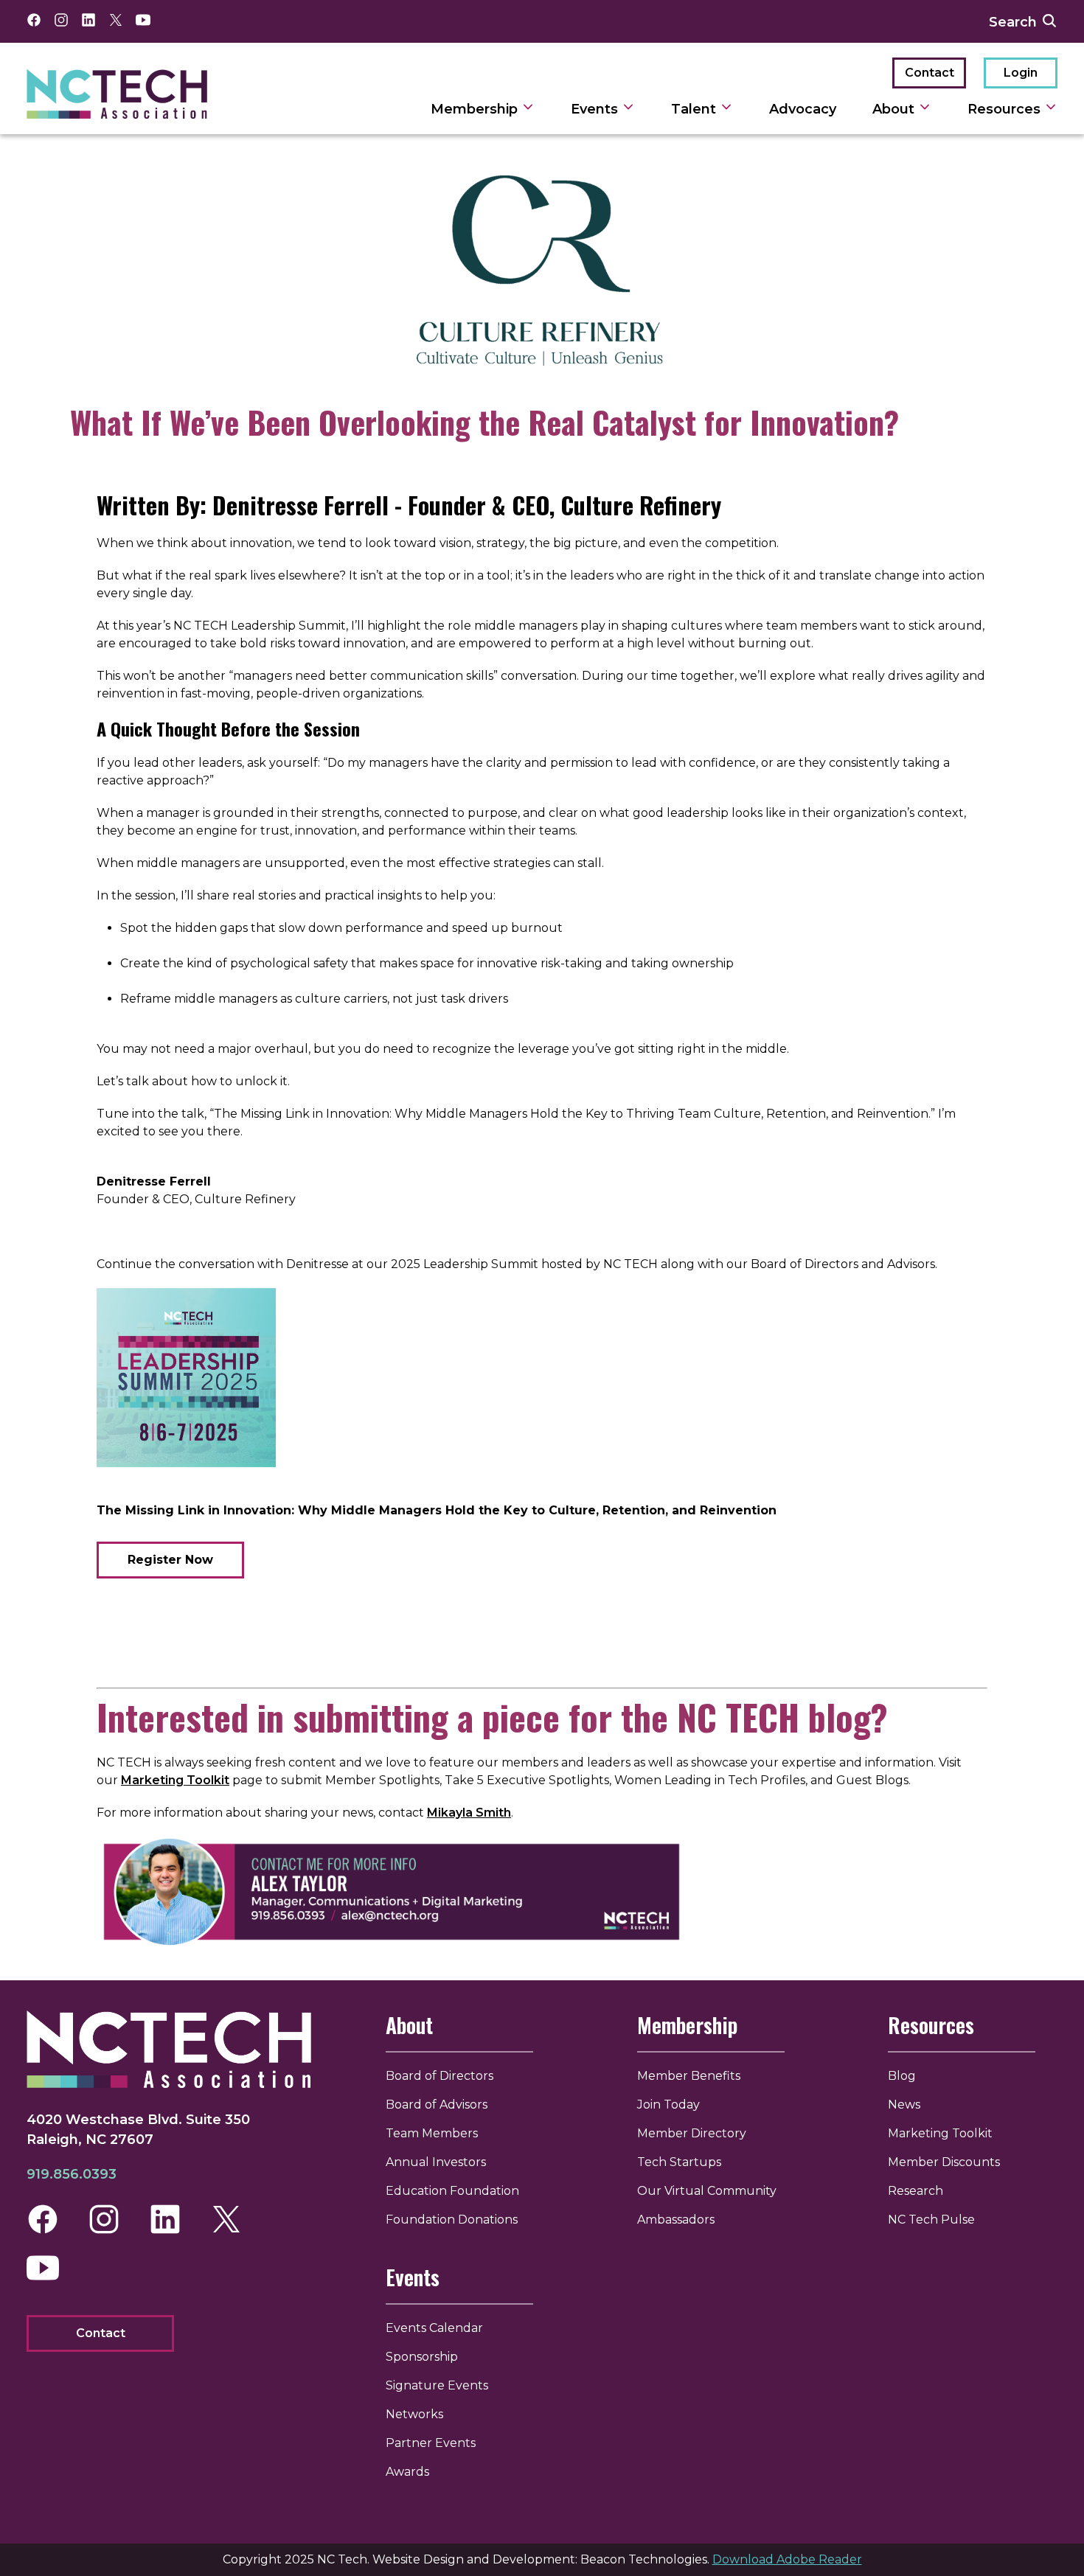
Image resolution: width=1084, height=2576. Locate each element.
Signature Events (437, 2385)
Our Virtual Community (707, 2191)
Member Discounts (944, 2162)
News (904, 2105)
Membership (476, 109)
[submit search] (1049, 21)
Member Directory (692, 2133)
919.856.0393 (72, 2174)
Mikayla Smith (469, 1813)
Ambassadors (676, 2220)
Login (1021, 73)
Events (596, 109)
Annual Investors (436, 2162)
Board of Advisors (437, 2105)
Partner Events (431, 2443)
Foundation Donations (452, 2220)
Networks (414, 2414)
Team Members (432, 2133)
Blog (902, 2076)
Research (916, 2191)
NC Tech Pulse (931, 2220)
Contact (930, 73)
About (895, 109)
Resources (1006, 109)
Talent (695, 109)
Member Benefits (689, 2076)
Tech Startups (679, 2162)
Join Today (668, 2105)
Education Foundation (452, 2191)
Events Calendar (434, 2328)
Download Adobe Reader (787, 2559)
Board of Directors (439, 2076)
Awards (407, 2472)
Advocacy (803, 109)
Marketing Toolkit (175, 1780)
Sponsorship (422, 2357)
